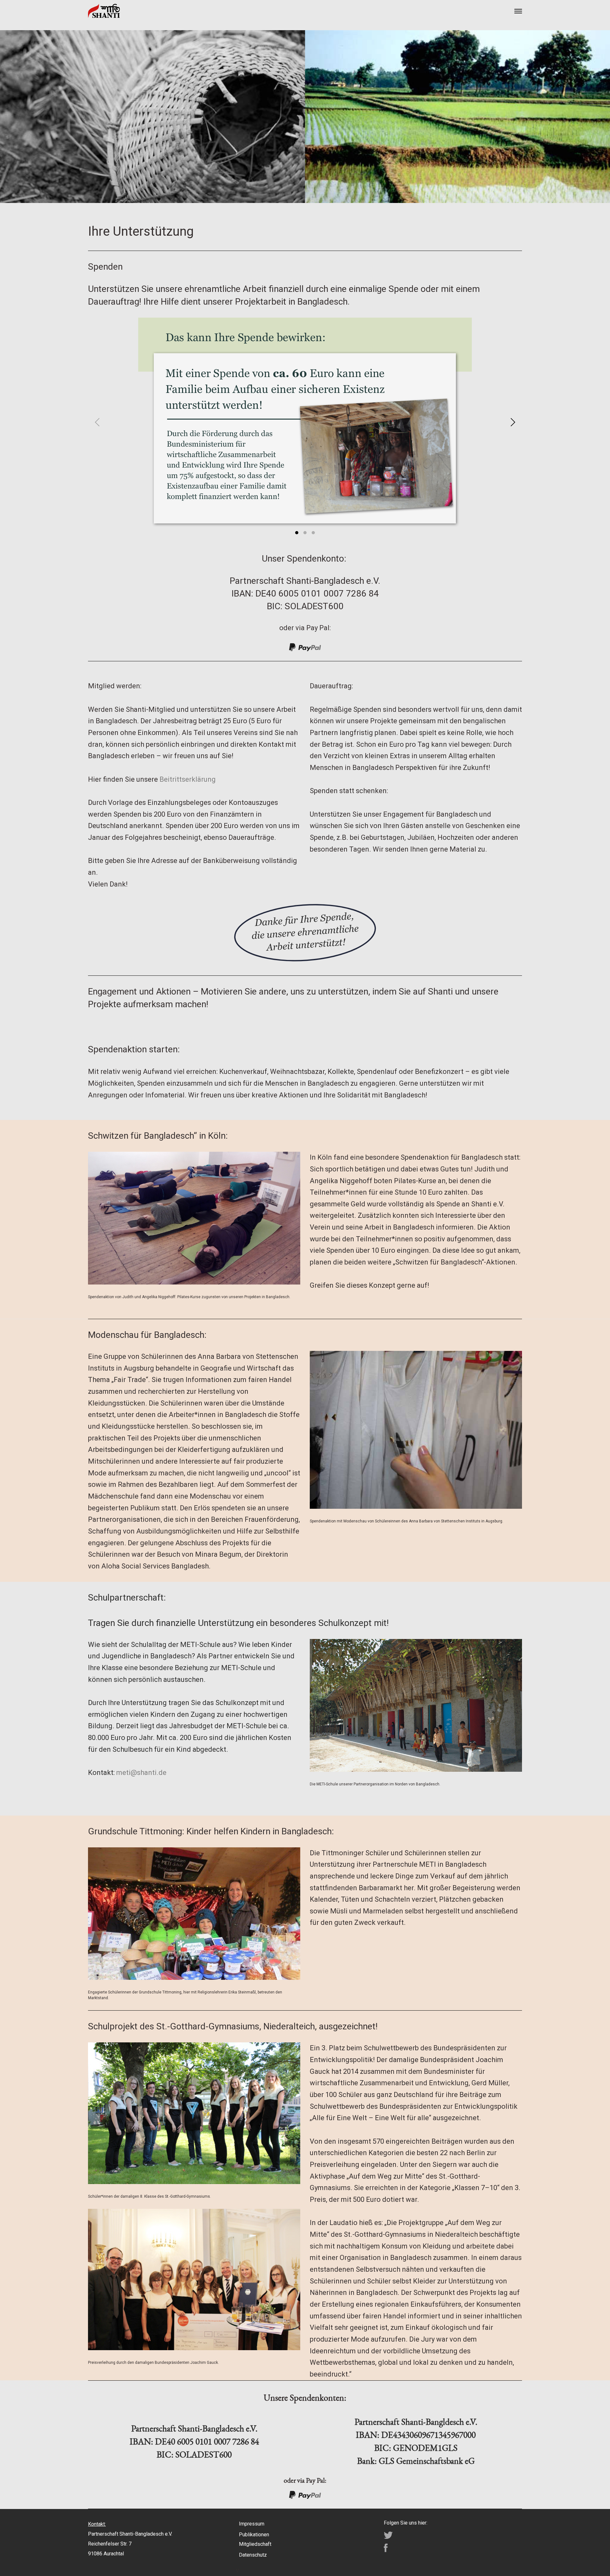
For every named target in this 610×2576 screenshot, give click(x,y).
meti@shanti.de (141, 1773)
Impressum (252, 2524)
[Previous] (98, 422)
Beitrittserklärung (188, 779)
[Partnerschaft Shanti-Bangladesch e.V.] (104, 11)
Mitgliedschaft (255, 2544)
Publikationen (254, 2535)
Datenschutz (253, 2555)
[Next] (512, 422)
